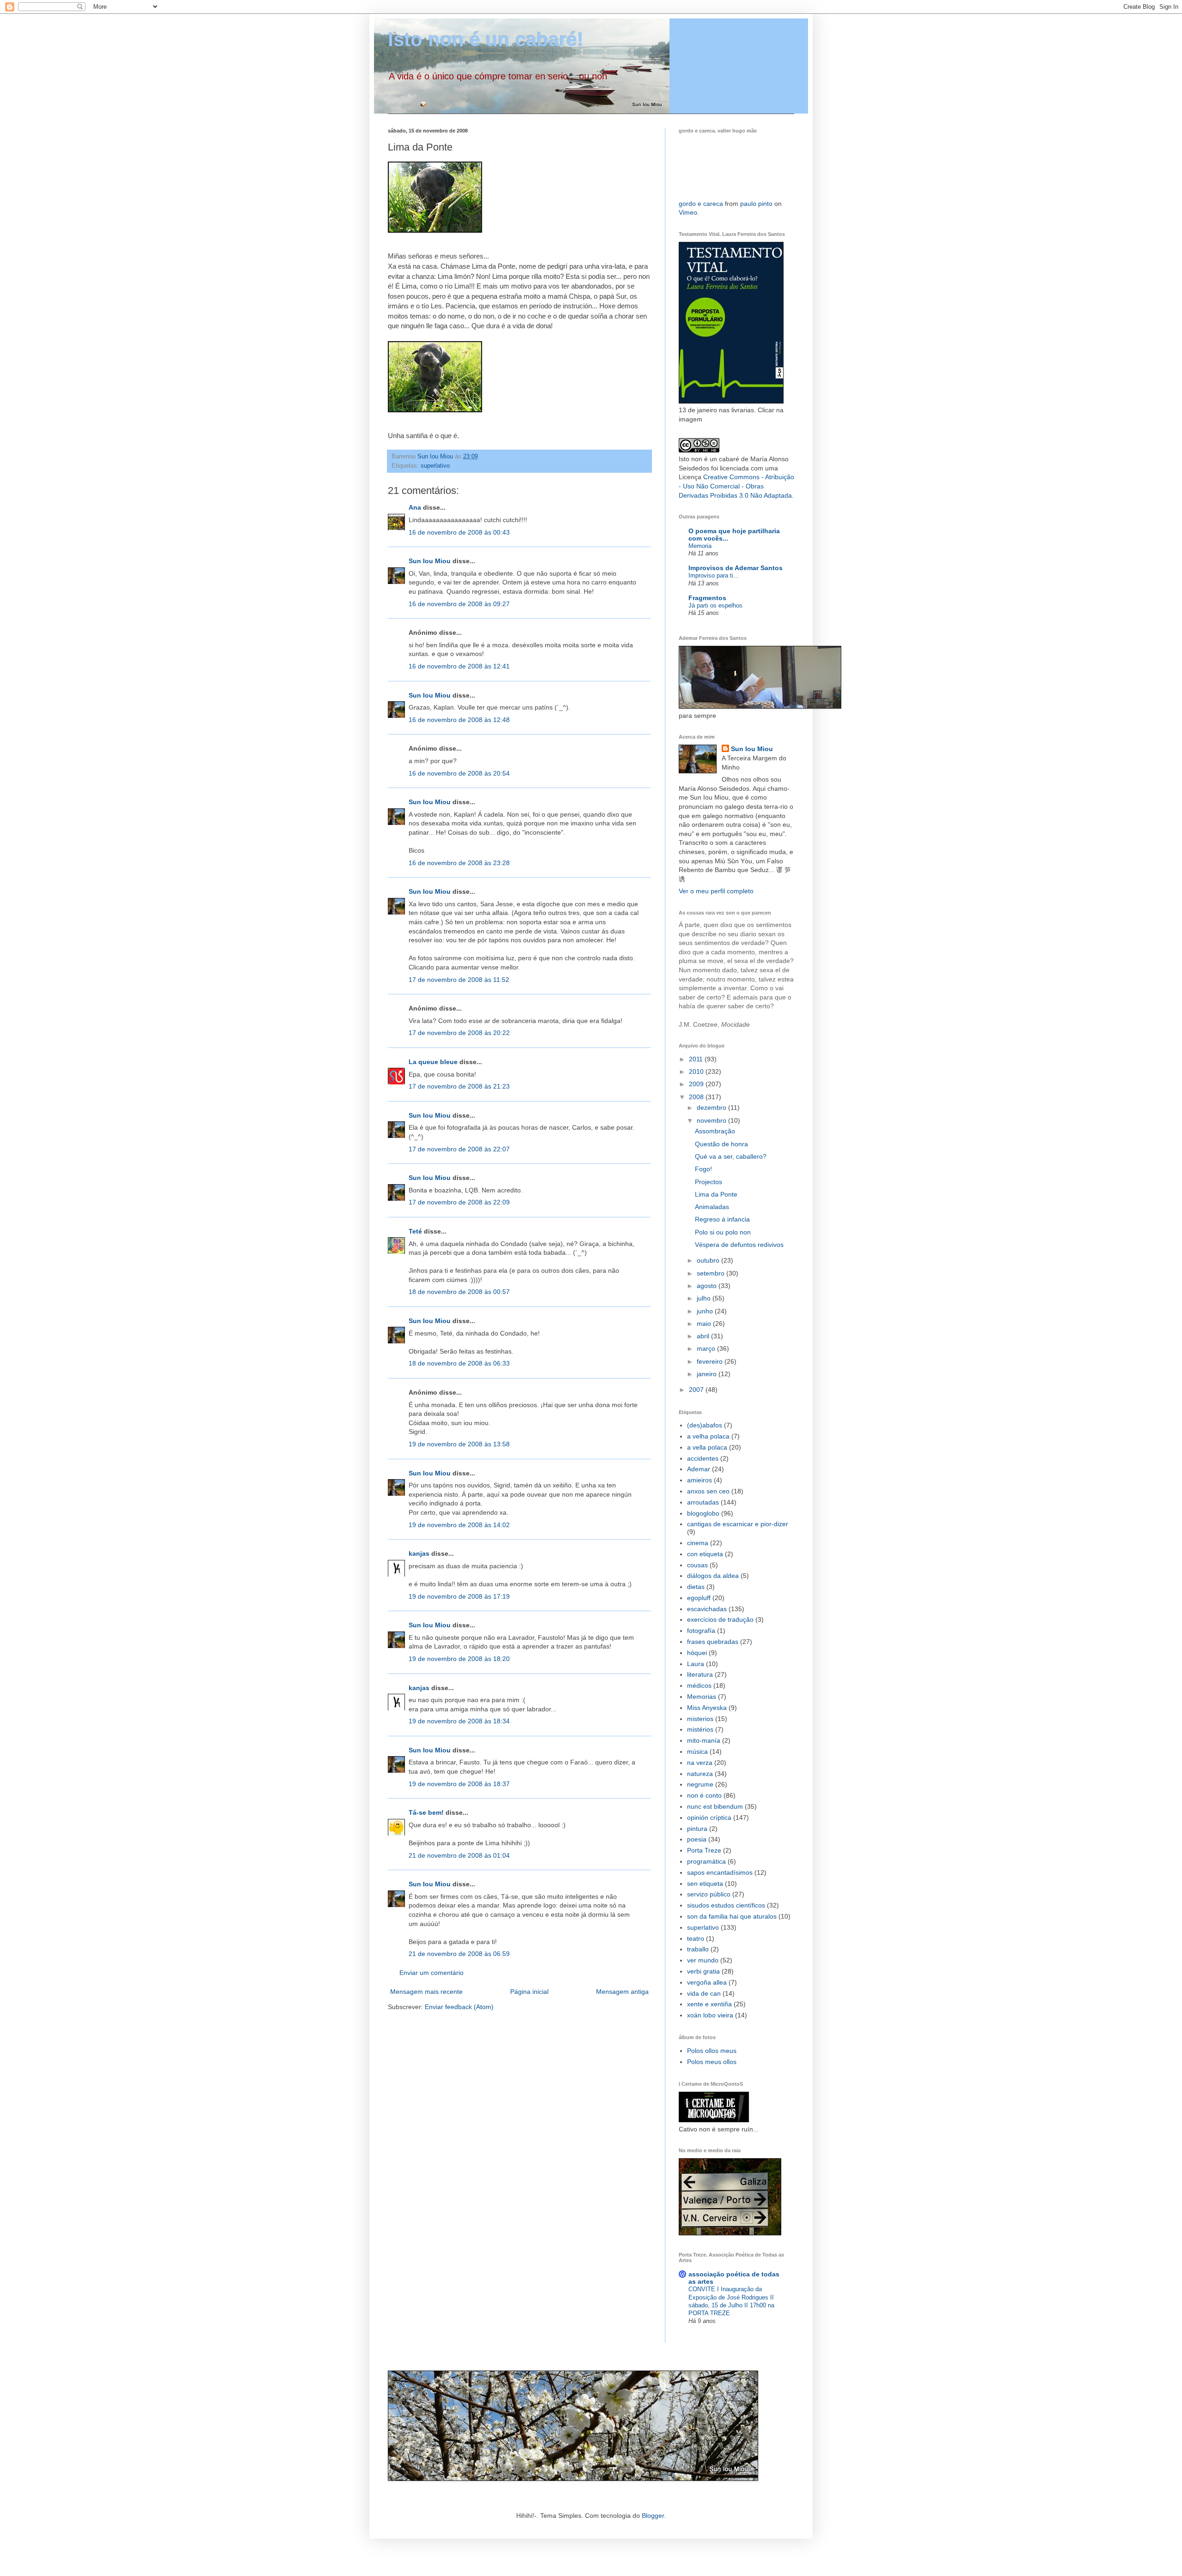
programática (706, 1861)
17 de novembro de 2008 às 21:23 (459, 1086)
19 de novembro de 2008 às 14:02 (459, 1525)
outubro (709, 1260)
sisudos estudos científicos (726, 1905)
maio (705, 1324)
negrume (700, 1784)
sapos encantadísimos (720, 1872)
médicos (699, 1685)
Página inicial (529, 1992)
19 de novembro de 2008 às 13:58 (459, 1444)
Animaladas (712, 1207)
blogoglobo (703, 1513)
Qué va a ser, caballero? (731, 1156)
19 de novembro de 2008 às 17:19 (459, 1596)
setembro (712, 1273)
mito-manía (704, 1740)
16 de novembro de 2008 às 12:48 (459, 720)
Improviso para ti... (714, 575)
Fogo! (703, 1169)
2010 (697, 1071)
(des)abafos (705, 1425)
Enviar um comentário (431, 1973)
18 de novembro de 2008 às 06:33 (459, 1363)
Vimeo (688, 212)
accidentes (703, 1458)
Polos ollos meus (712, 2051)
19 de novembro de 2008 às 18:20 (459, 1659)
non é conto (704, 1795)
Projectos (709, 1182)
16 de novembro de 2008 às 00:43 (459, 532)
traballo (698, 1949)
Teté (415, 1231)
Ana (415, 507)
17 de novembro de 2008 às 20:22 (459, 1033)
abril (704, 1336)
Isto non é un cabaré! (486, 39)
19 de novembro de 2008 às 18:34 (459, 1721)
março (707, 1348)
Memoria (700, 546)
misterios (700, 1719)
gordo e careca (701, 204)
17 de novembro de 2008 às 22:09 (459, 1202)
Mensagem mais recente (426, 1992)
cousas (697, 1565)
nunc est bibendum (715, 1806)
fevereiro (711, 1361)
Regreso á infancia (722, 1219)
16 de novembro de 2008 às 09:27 (459, 604)
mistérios (700, 1729)
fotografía (701, 1631)
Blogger (653, 2516)
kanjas (419, 1553)
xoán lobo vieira (710, 2015)
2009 (697, 1084)
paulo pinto (756, 204)
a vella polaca (707, 1447)
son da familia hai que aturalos (732, 1916)
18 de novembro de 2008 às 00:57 (459, 1292)
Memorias (702, 1697)
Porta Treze (704, 1850)
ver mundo (703, 1960)
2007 (697, 1390)
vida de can (704, 1993)
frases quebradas (713, 1642)
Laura (696, 1664)
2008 (697, 1097)
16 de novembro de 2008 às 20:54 (459, 773)
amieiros (700, 1480)
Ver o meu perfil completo (716, 891)
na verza (700, 1763)
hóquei (697, 1653)
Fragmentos (707, 598)
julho (705, 1298)
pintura (697, 1829)
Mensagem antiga (622, 1992)
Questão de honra (721, 1144)
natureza (700, 1774)
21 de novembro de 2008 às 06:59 (459, 1954)
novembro (712, 1120)
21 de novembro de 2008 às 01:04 (459, 1855)
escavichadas (707, 1609)
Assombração (715, 1131)
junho (706, 1311)
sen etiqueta (705, 1884)
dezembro (712, 1107)
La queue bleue (433, 1062)
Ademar (699, 1469)
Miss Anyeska (707, 1708)
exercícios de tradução (720, 1619)
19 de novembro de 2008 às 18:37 (459, 1784)
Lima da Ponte (716, 1194)
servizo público (709, 1894)
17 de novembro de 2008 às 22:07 (459, 1149)
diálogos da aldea (713, 1576)
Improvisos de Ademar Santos (736, 568)
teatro (696, 1938)
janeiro (708, 1374)
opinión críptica (709, 1818)
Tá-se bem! (426, 1812)
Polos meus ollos (712, 2062)
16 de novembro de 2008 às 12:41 (459, 666)
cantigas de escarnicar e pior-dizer (738, 1524)
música (697, 1751)
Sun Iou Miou (430, 561)
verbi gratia (703, 1971)
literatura (700, 1674)
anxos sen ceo (708, 1491)
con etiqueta (705, 1554)
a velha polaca (708, 1436)
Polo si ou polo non (723, 1232)
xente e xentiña (709, 2004)
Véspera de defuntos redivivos (739, 1245)
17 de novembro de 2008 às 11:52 (459, 980)
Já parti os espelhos (715, 605)
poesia (697, 1839)
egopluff (699, 1598)
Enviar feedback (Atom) (459, 2007)
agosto (708, 1286)
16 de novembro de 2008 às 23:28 (459, 863)
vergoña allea (707, 1982)
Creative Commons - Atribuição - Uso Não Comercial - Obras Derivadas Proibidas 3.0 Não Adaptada (736, 486)
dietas (696, 1587)
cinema (698, 1543)
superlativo (435, 466)
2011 (697, 1059)
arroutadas (703, 1502)
